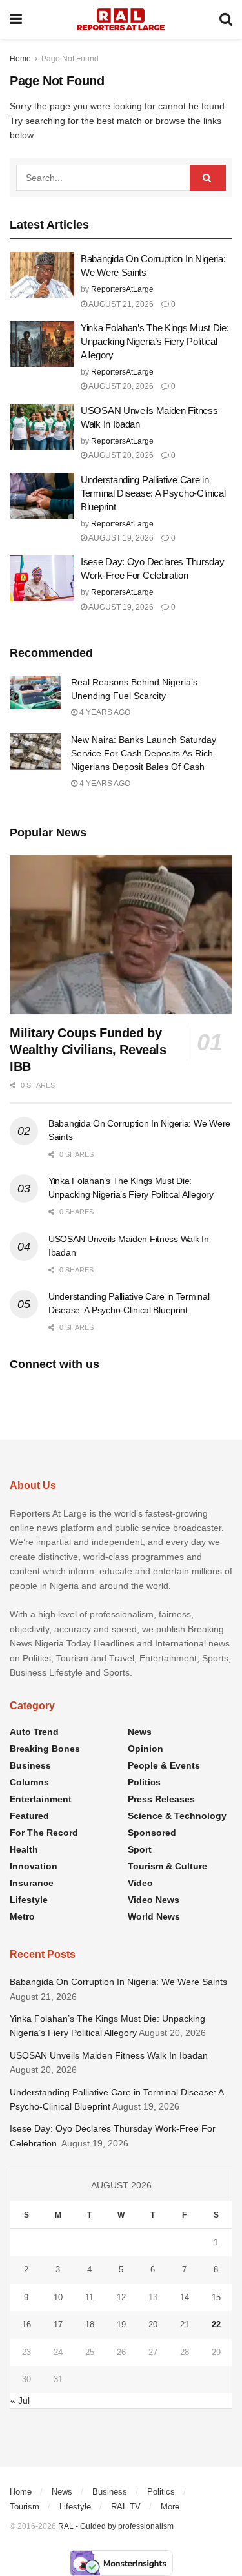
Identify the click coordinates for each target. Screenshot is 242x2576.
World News (154, 1916)
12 (121, 2297)
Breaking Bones (45, 1749)
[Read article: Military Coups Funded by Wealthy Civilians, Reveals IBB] (121, 935)
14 (185, 2297)
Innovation (34, 1866)
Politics (144, 1782)
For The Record (44, 1833)
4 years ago (104, 712)
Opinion (146, 1749)
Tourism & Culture (167, 1866)
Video (140, 1883)
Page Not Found (70, 59)
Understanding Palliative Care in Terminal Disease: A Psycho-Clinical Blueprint (153, 493)
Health (24, 1849)
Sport (140, 1849)
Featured (29, 1816)
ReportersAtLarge (122, 289)
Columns (29, 1782)
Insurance (32, 1883)
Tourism (25, 2507)
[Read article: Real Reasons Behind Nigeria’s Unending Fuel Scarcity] (35, 694)
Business (30, 1765)
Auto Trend (34, 1732)
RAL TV (126, 2507)
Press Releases (161, 1799)
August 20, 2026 (120, 386)
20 (153, 2324)
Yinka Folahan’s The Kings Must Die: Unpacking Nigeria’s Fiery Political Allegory (155, 341)
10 (58, 2297)
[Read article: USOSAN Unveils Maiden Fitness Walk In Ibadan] (42, 427)
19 (121, 2324)
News (140, 1732)
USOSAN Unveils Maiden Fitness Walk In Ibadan (109, 2055)
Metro (22, 1916)
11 (89, 2297)
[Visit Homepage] (121, 19)
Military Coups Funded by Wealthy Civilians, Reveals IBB (88, 1050)
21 (185, 2324)
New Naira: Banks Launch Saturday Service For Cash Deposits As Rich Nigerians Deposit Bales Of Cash (144, 753)
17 (58, 2324)
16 (26, 2324)
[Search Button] (226, 19)
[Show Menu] (16, 19)
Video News (154, 1900)
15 (216, 2297)
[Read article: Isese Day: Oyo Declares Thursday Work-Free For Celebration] (42, 578)
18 (90, 2324)
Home (20, 59)
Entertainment (41, 1799)
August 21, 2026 (120, 304)
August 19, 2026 (120, 538)
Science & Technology (177, 1816)
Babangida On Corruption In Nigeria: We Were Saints (118, 1982)
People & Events (164, 1765)
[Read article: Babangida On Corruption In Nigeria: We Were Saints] (42, 275)
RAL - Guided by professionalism (116, 2526)
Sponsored (152, 1833)
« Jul (20, 2400)
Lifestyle (29, 1900)
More (170, 2507)
